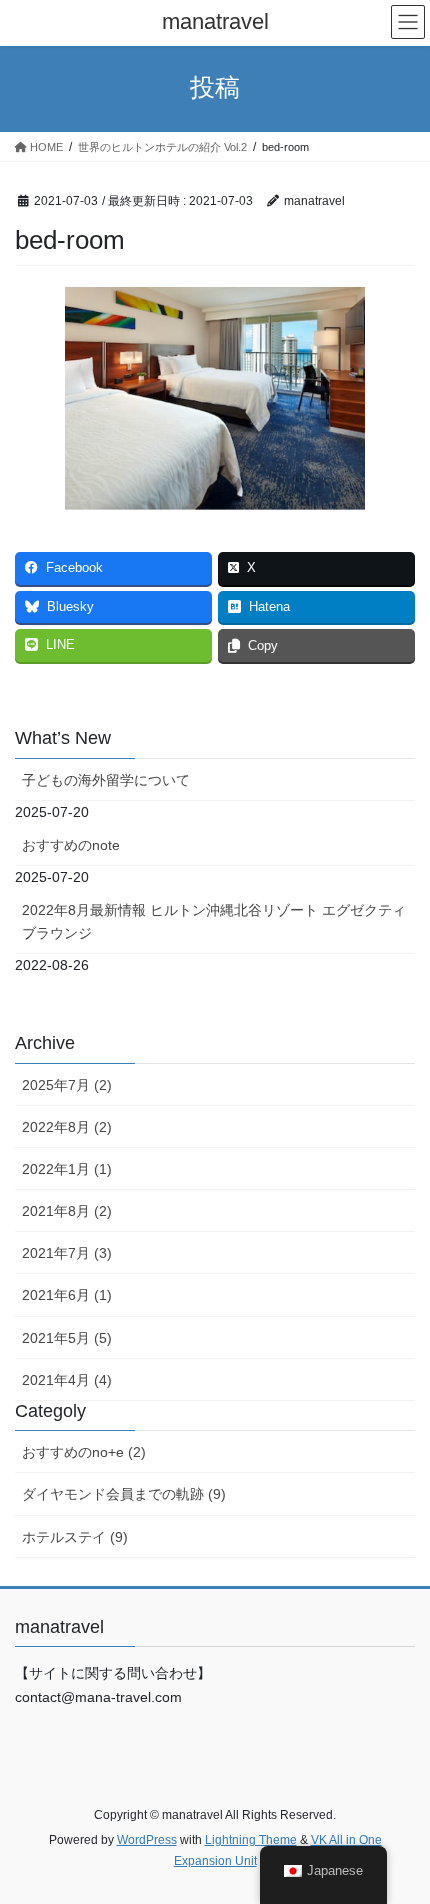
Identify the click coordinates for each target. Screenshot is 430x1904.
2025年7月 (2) (67, 1085)
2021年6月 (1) (67, 1295)
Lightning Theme (251, 1840)
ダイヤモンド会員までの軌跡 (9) (124, 1494)
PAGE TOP (399, 1829)
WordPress (147, 1840)
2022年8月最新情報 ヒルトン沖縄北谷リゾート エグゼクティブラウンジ (214, 921)
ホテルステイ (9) (75, 1537)
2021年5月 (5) (67, 1338)
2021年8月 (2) (67, 1211)
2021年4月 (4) (67, 1380)
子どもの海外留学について (106, 780)
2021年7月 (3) (67, 1253)
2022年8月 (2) (67, 1127)
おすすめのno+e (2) (84, 1452)
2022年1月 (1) (67, 1169)
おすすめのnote (71, 845)
